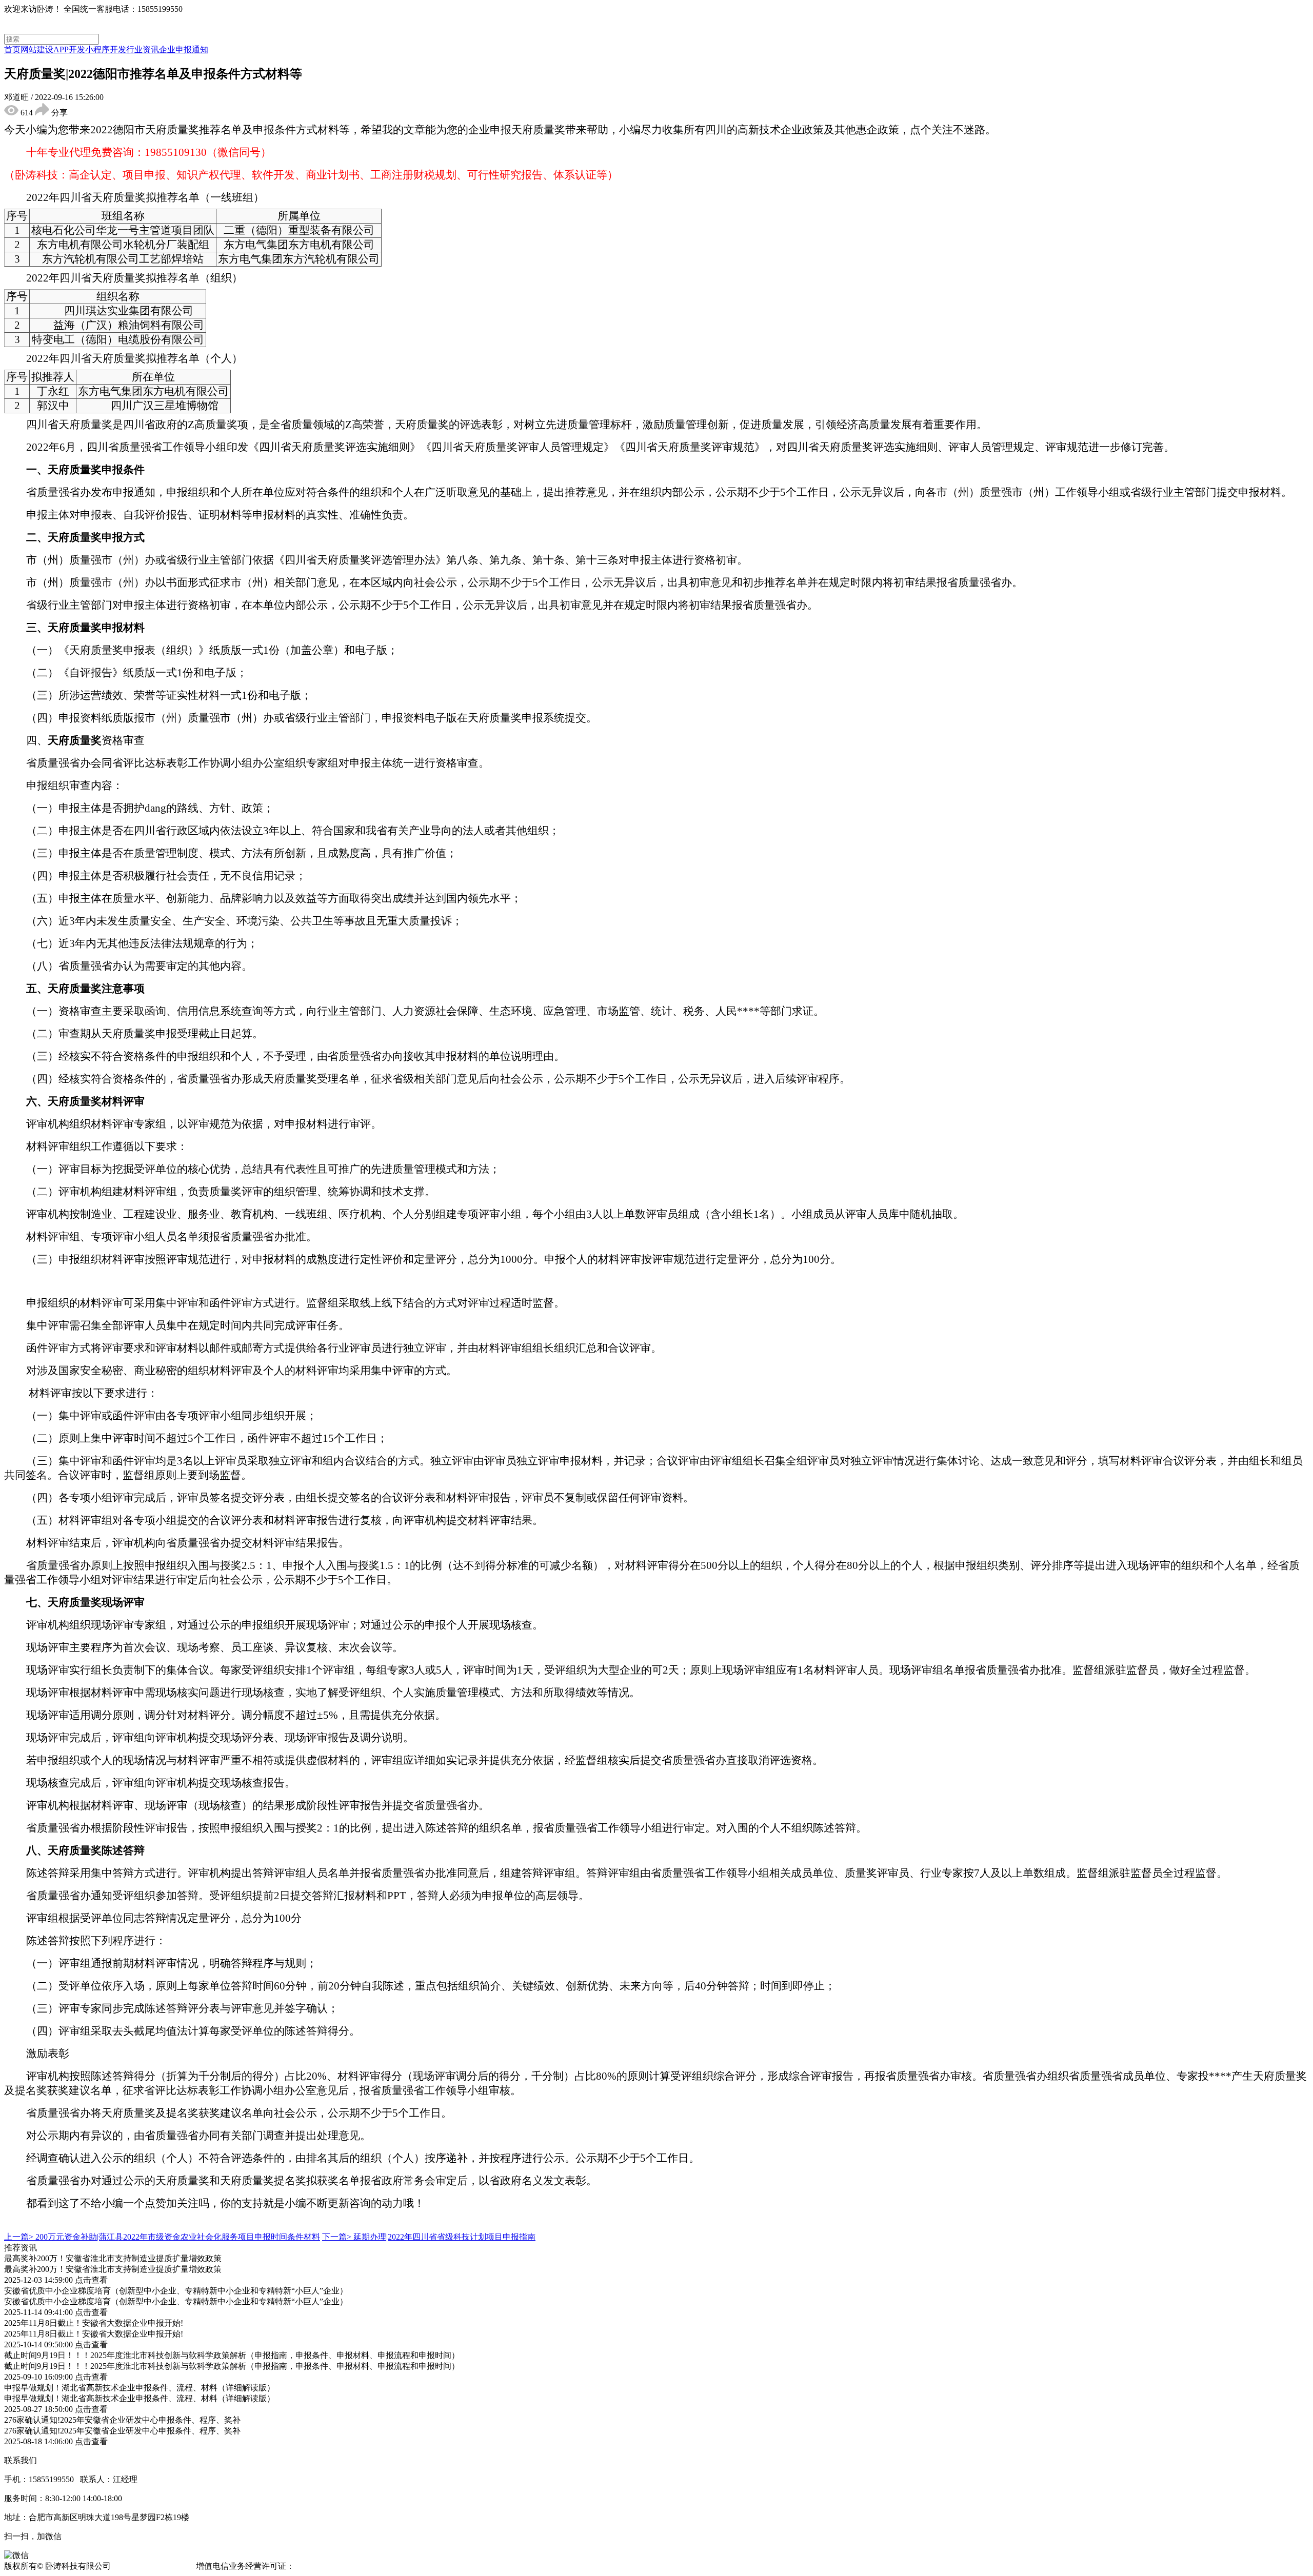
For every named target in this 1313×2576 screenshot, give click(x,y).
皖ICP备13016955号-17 (153, 2566)
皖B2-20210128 (323, 2566)
